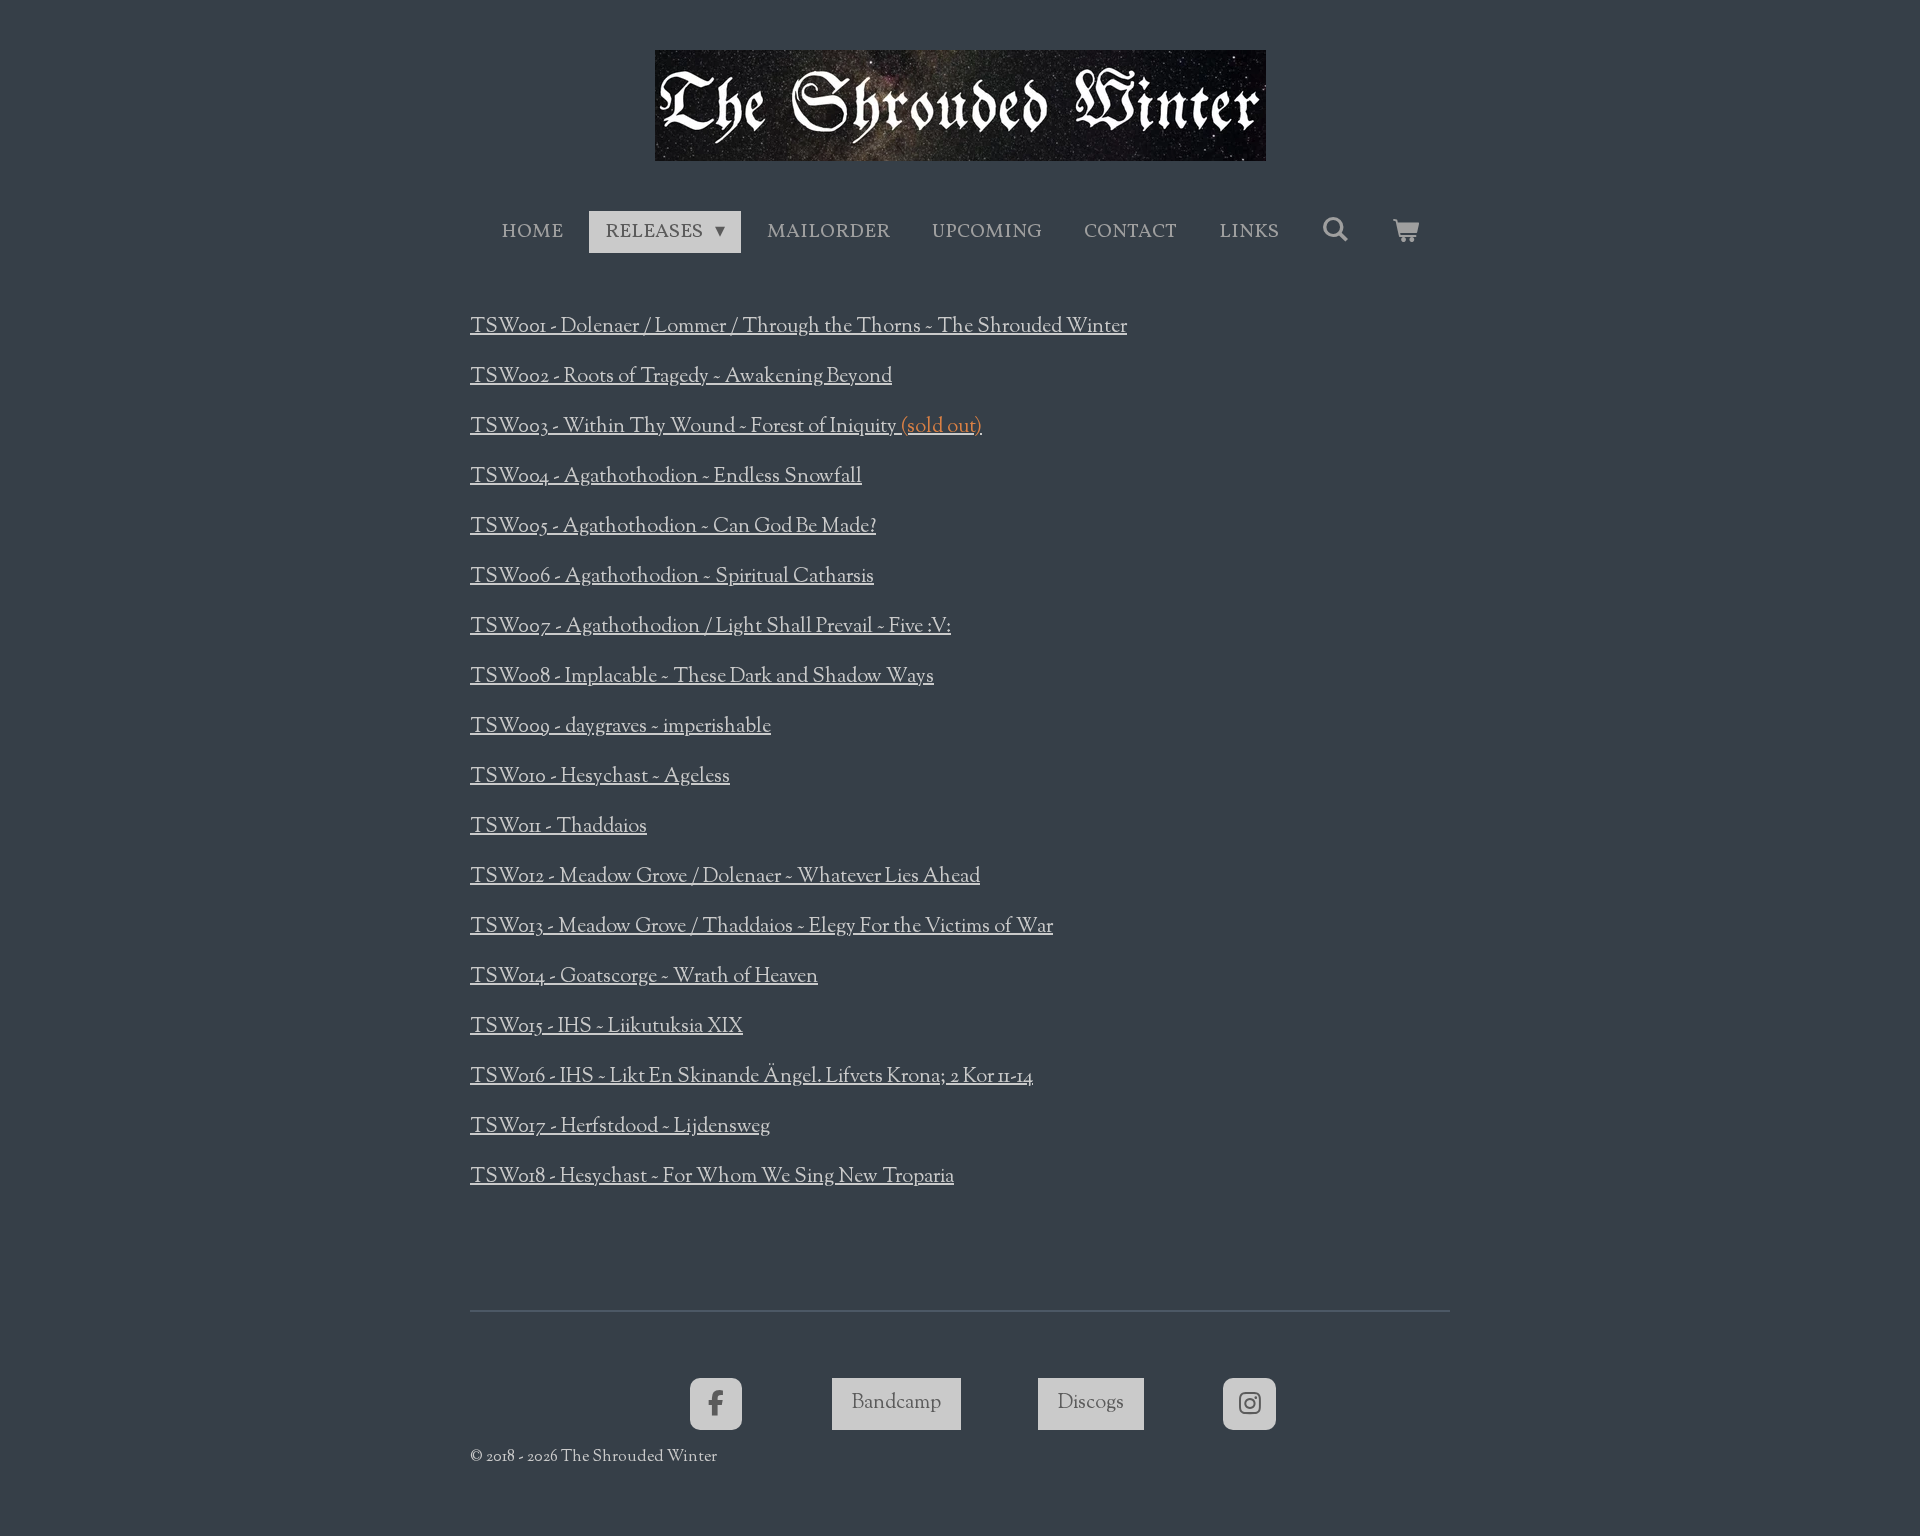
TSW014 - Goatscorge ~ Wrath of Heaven (644, 977)
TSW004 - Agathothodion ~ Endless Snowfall (666, 477)
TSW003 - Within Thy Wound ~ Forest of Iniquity (726, 427)
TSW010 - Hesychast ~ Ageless (600, 777)
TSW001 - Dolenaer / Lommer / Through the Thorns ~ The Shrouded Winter (798, 327)
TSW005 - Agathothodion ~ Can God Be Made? (673, 527)
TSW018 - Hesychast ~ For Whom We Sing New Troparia (712, 1177)
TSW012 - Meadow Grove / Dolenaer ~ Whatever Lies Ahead (725, 877)
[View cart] (1405, 232)
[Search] (1335, 231)
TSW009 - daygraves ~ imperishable (620, 727)
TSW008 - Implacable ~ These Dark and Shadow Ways (702, 677)
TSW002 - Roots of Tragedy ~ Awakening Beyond (681, 377)
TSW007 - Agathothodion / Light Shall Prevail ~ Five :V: (710, 627)
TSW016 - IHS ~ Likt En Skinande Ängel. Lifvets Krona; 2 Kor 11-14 (751, 1077)
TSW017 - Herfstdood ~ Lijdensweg (620, 1127)
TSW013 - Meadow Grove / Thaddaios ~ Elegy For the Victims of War (761, 927)
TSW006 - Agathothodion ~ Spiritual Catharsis (672, 577)
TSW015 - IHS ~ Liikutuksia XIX (606, 1027)
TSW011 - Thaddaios (558, 827)
